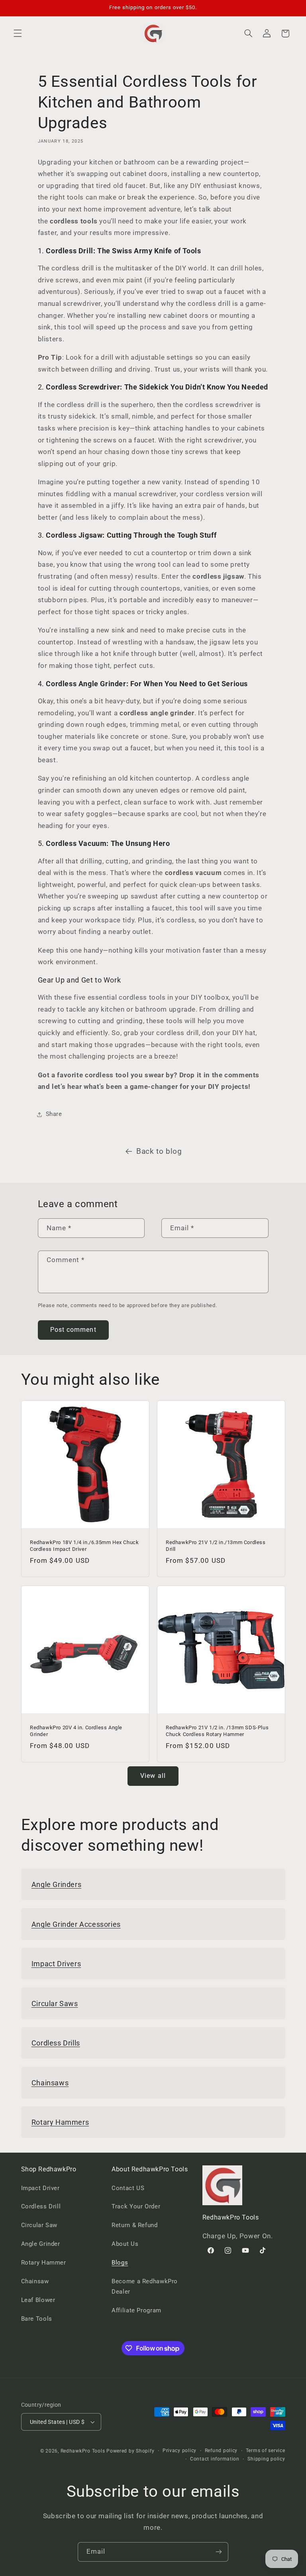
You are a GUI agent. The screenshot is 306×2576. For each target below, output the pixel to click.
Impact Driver (40, 2188)
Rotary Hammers (60, 2122)
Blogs (120, 2263)
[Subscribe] (219, 2552)
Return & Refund (134, 2225)
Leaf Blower (38, 2300)
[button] (18, 33)
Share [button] (54, 1114)
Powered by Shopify (130, 2451)
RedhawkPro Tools (83, 2451)
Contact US (128, 2188)
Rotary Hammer (44, 2263)
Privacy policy (179, 2451)
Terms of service (266, 2451)
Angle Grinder (41, 2244)
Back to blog (159, 1151)
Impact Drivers (56, 1964)
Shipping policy (266, 2459)
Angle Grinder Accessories (76, 1924)
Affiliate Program (136, 2310)
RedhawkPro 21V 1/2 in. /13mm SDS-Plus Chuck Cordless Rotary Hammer (217, 1730)
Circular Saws (55, 2003)
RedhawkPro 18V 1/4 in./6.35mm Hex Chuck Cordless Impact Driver (84, 1546)
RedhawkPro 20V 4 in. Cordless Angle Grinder (76, 1730)
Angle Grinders (56, 1884)
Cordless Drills (56, 2043)
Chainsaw (35, 2281)
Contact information (215, 2459)
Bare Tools (37, 2319)
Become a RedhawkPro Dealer (145, 2286)
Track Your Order (136, 2206)
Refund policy (221, 2451)
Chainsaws (50, 2083)
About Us (125, 2244)
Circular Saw (39, 2225)
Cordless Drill (41, 2206)
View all (153, 1776)
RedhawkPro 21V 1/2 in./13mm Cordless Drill (216, 1546)
